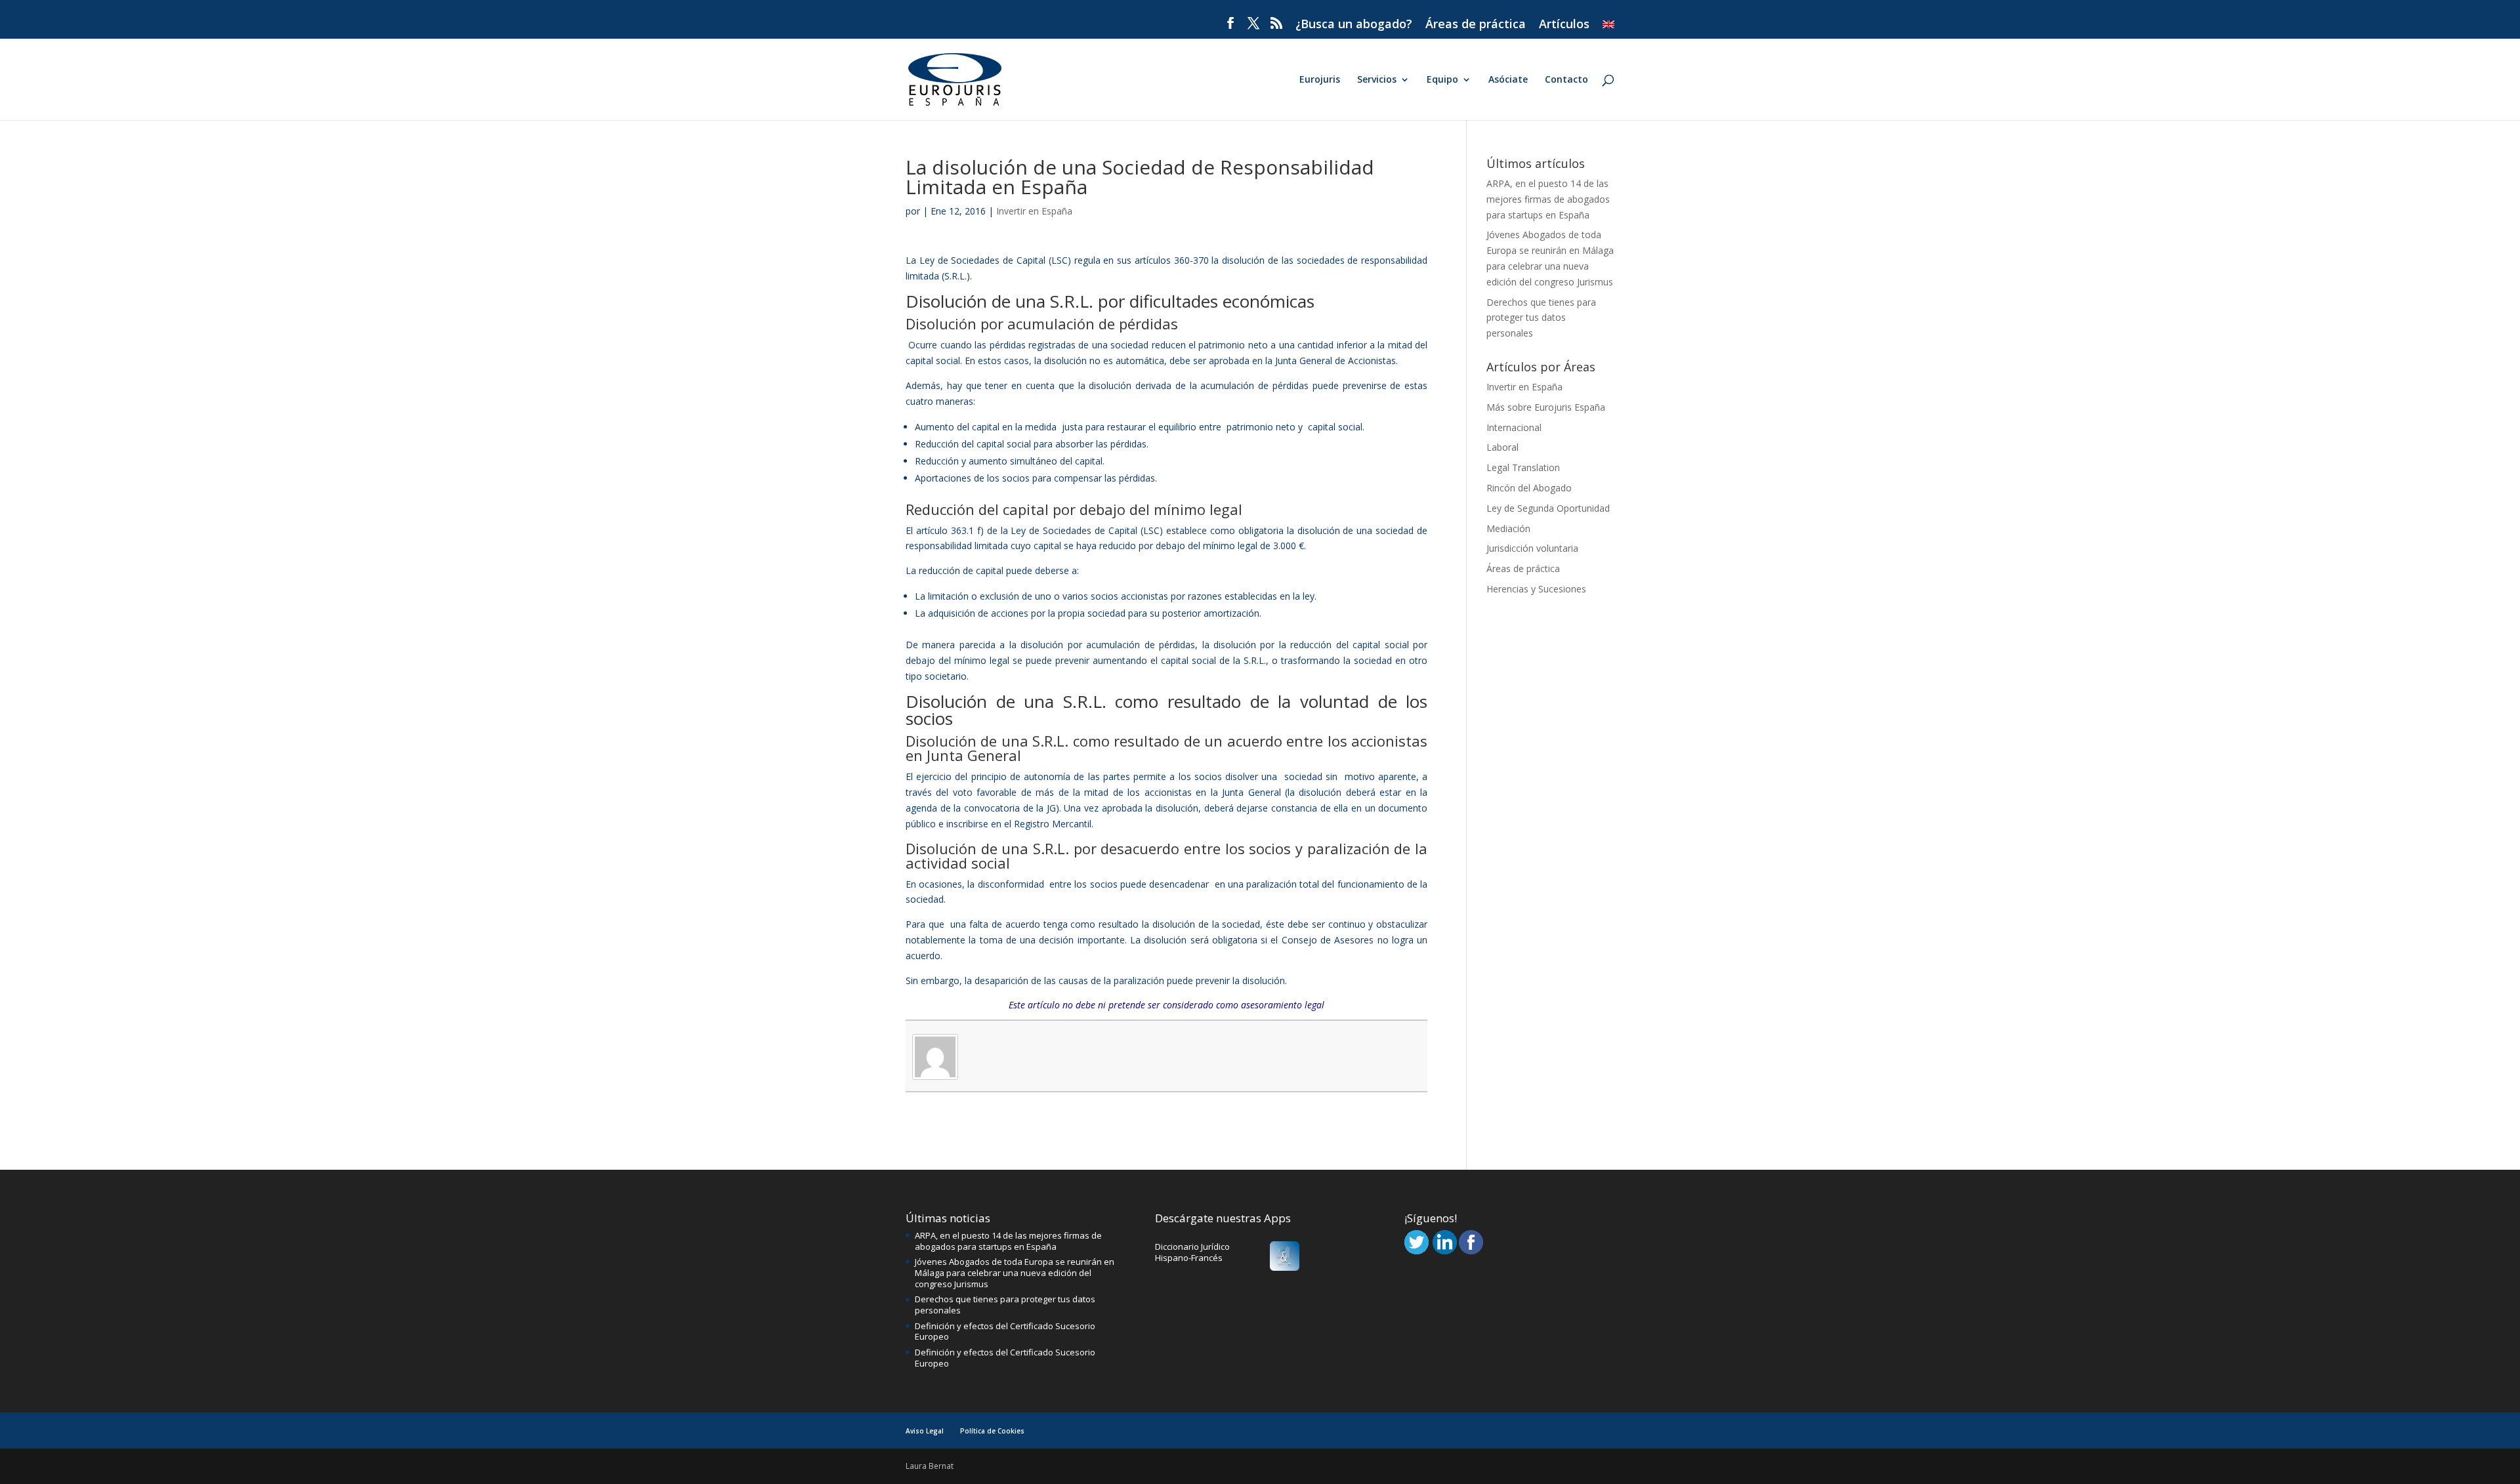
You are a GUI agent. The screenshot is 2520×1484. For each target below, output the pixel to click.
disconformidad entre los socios (1048, 884)
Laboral (1502, 447)
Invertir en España (1034, 211)
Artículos (1564, 25)
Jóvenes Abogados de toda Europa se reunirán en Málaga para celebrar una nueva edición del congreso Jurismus (1015, 1273)
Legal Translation (1523, 467)
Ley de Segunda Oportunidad (1548, 508)
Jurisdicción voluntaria (1532, 548)
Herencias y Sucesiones (1536, 589)
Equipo (1442, 80)
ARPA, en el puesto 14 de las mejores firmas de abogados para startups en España (1548, 199)
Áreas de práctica (1476, 25)
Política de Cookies (992, 1431)
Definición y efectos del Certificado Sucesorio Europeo (1005, 1331)
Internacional (1514, 427)
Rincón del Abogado (1529, 488)
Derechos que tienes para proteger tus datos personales (1541, 318)
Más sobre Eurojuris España (1546, 407)
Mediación (1508, 528)
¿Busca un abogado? (1354, 25)
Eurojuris (1320, 80)
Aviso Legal (925, 1431)
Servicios (1377, 80)
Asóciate (1508, 80)
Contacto (1566, 80)
